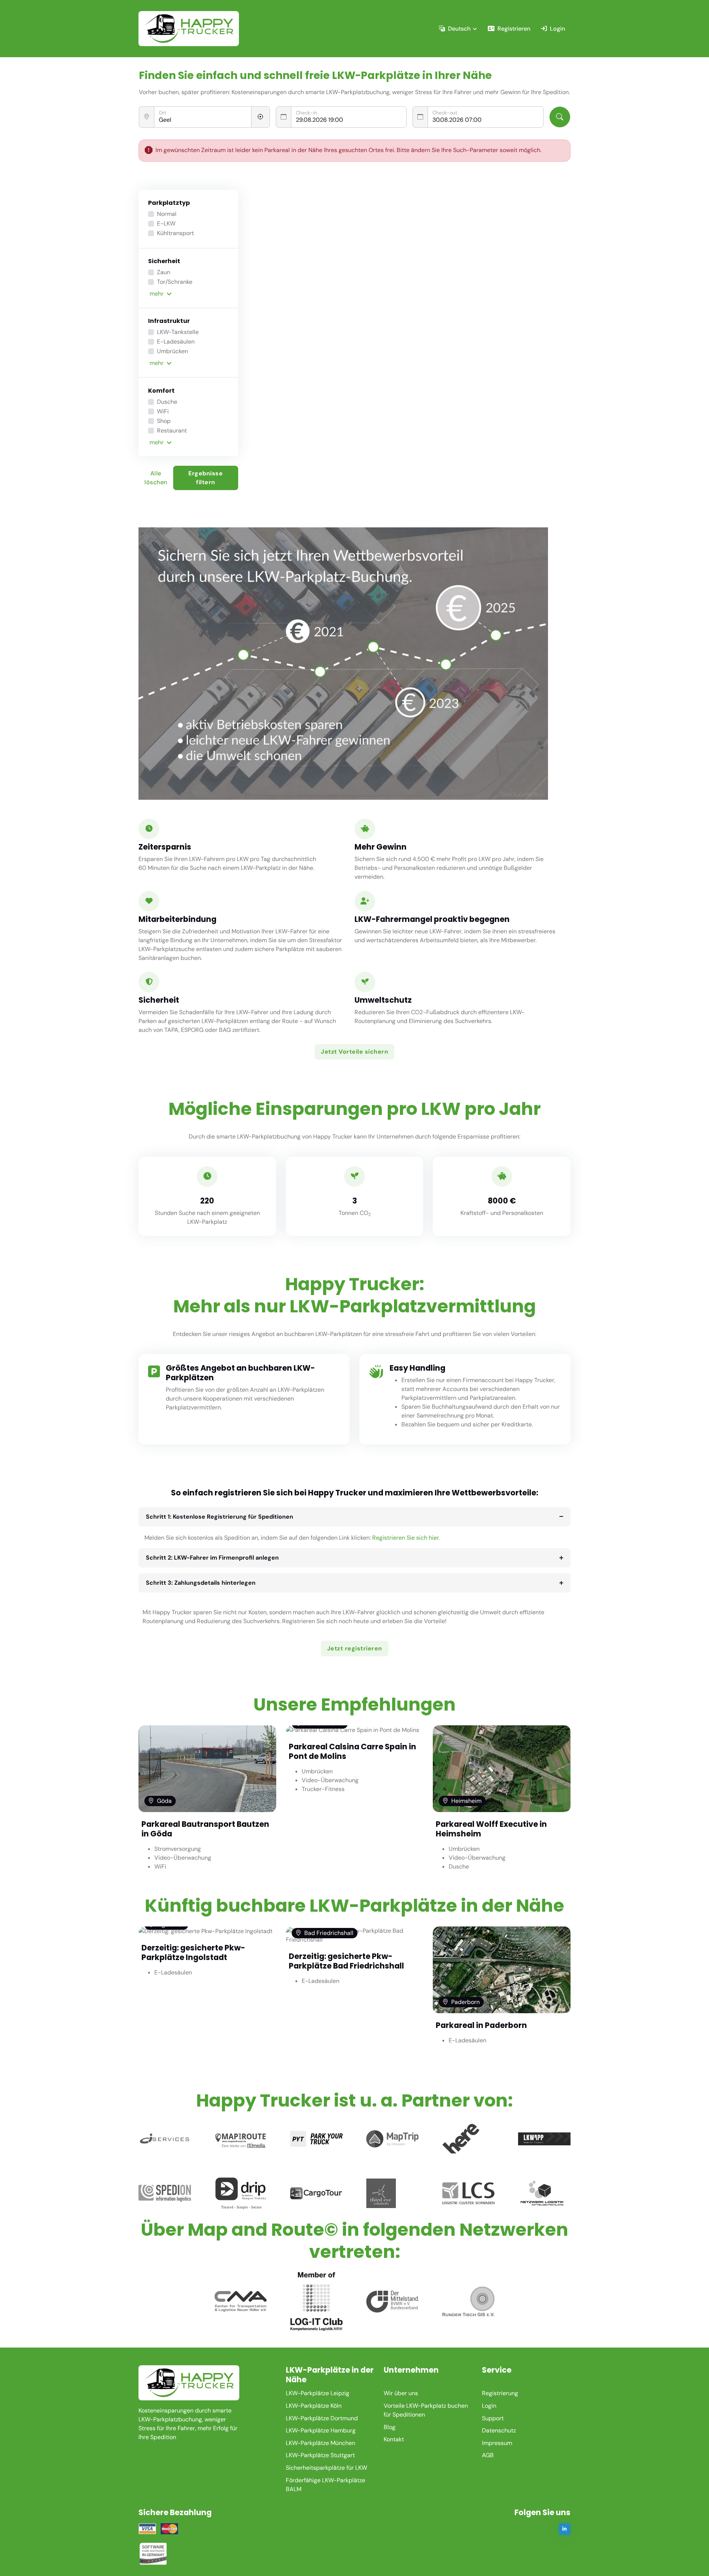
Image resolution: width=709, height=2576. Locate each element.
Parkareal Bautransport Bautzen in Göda (205, 1829)
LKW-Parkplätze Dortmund (322, 2418)
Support (493, 2418)
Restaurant (172, 431)
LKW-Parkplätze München (321, 2443)
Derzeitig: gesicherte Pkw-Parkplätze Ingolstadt (193, 1952)
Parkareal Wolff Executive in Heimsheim (491, 1829)
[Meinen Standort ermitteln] (261, 117)
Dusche (167, 402)
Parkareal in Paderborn (481, 2025)
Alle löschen (156, 478)
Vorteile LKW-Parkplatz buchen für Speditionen (426, 2410)
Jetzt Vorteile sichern (354, 1052)
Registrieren (514, 29)
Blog (390, 2427)
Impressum (497, 2443)
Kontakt (394, 2439)
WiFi (163, 411)
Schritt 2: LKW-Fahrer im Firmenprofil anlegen (212, 1558)
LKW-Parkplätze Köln (314, 2406)
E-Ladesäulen (176, 342)
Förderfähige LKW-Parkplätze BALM (326, 2485)
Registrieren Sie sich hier (405, 1538)
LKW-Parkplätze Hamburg (321, 2430)
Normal (167, 214)
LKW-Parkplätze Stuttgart (320, 2455)
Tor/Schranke (175, 282)
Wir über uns (401, 2393)
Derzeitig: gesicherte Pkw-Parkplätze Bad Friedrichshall (346, 1961)
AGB (488, 2455)
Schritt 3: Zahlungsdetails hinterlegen (201, 1583)
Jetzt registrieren (355, 1648)
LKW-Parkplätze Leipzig (318, 2393)
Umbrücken (172, 351)
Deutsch (459, 29)
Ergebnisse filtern (205, 478)
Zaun (164, 272)
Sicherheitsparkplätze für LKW (326, 2468)
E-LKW (166, 223)
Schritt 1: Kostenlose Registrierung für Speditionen (220, 1517)
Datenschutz (499, 2430)
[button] (189, 294)
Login (557, 29)
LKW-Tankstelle (178, 332)
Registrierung (500, 2393)
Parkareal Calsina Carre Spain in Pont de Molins (352, 1751)
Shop (164, 421)
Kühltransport (175, 233)
